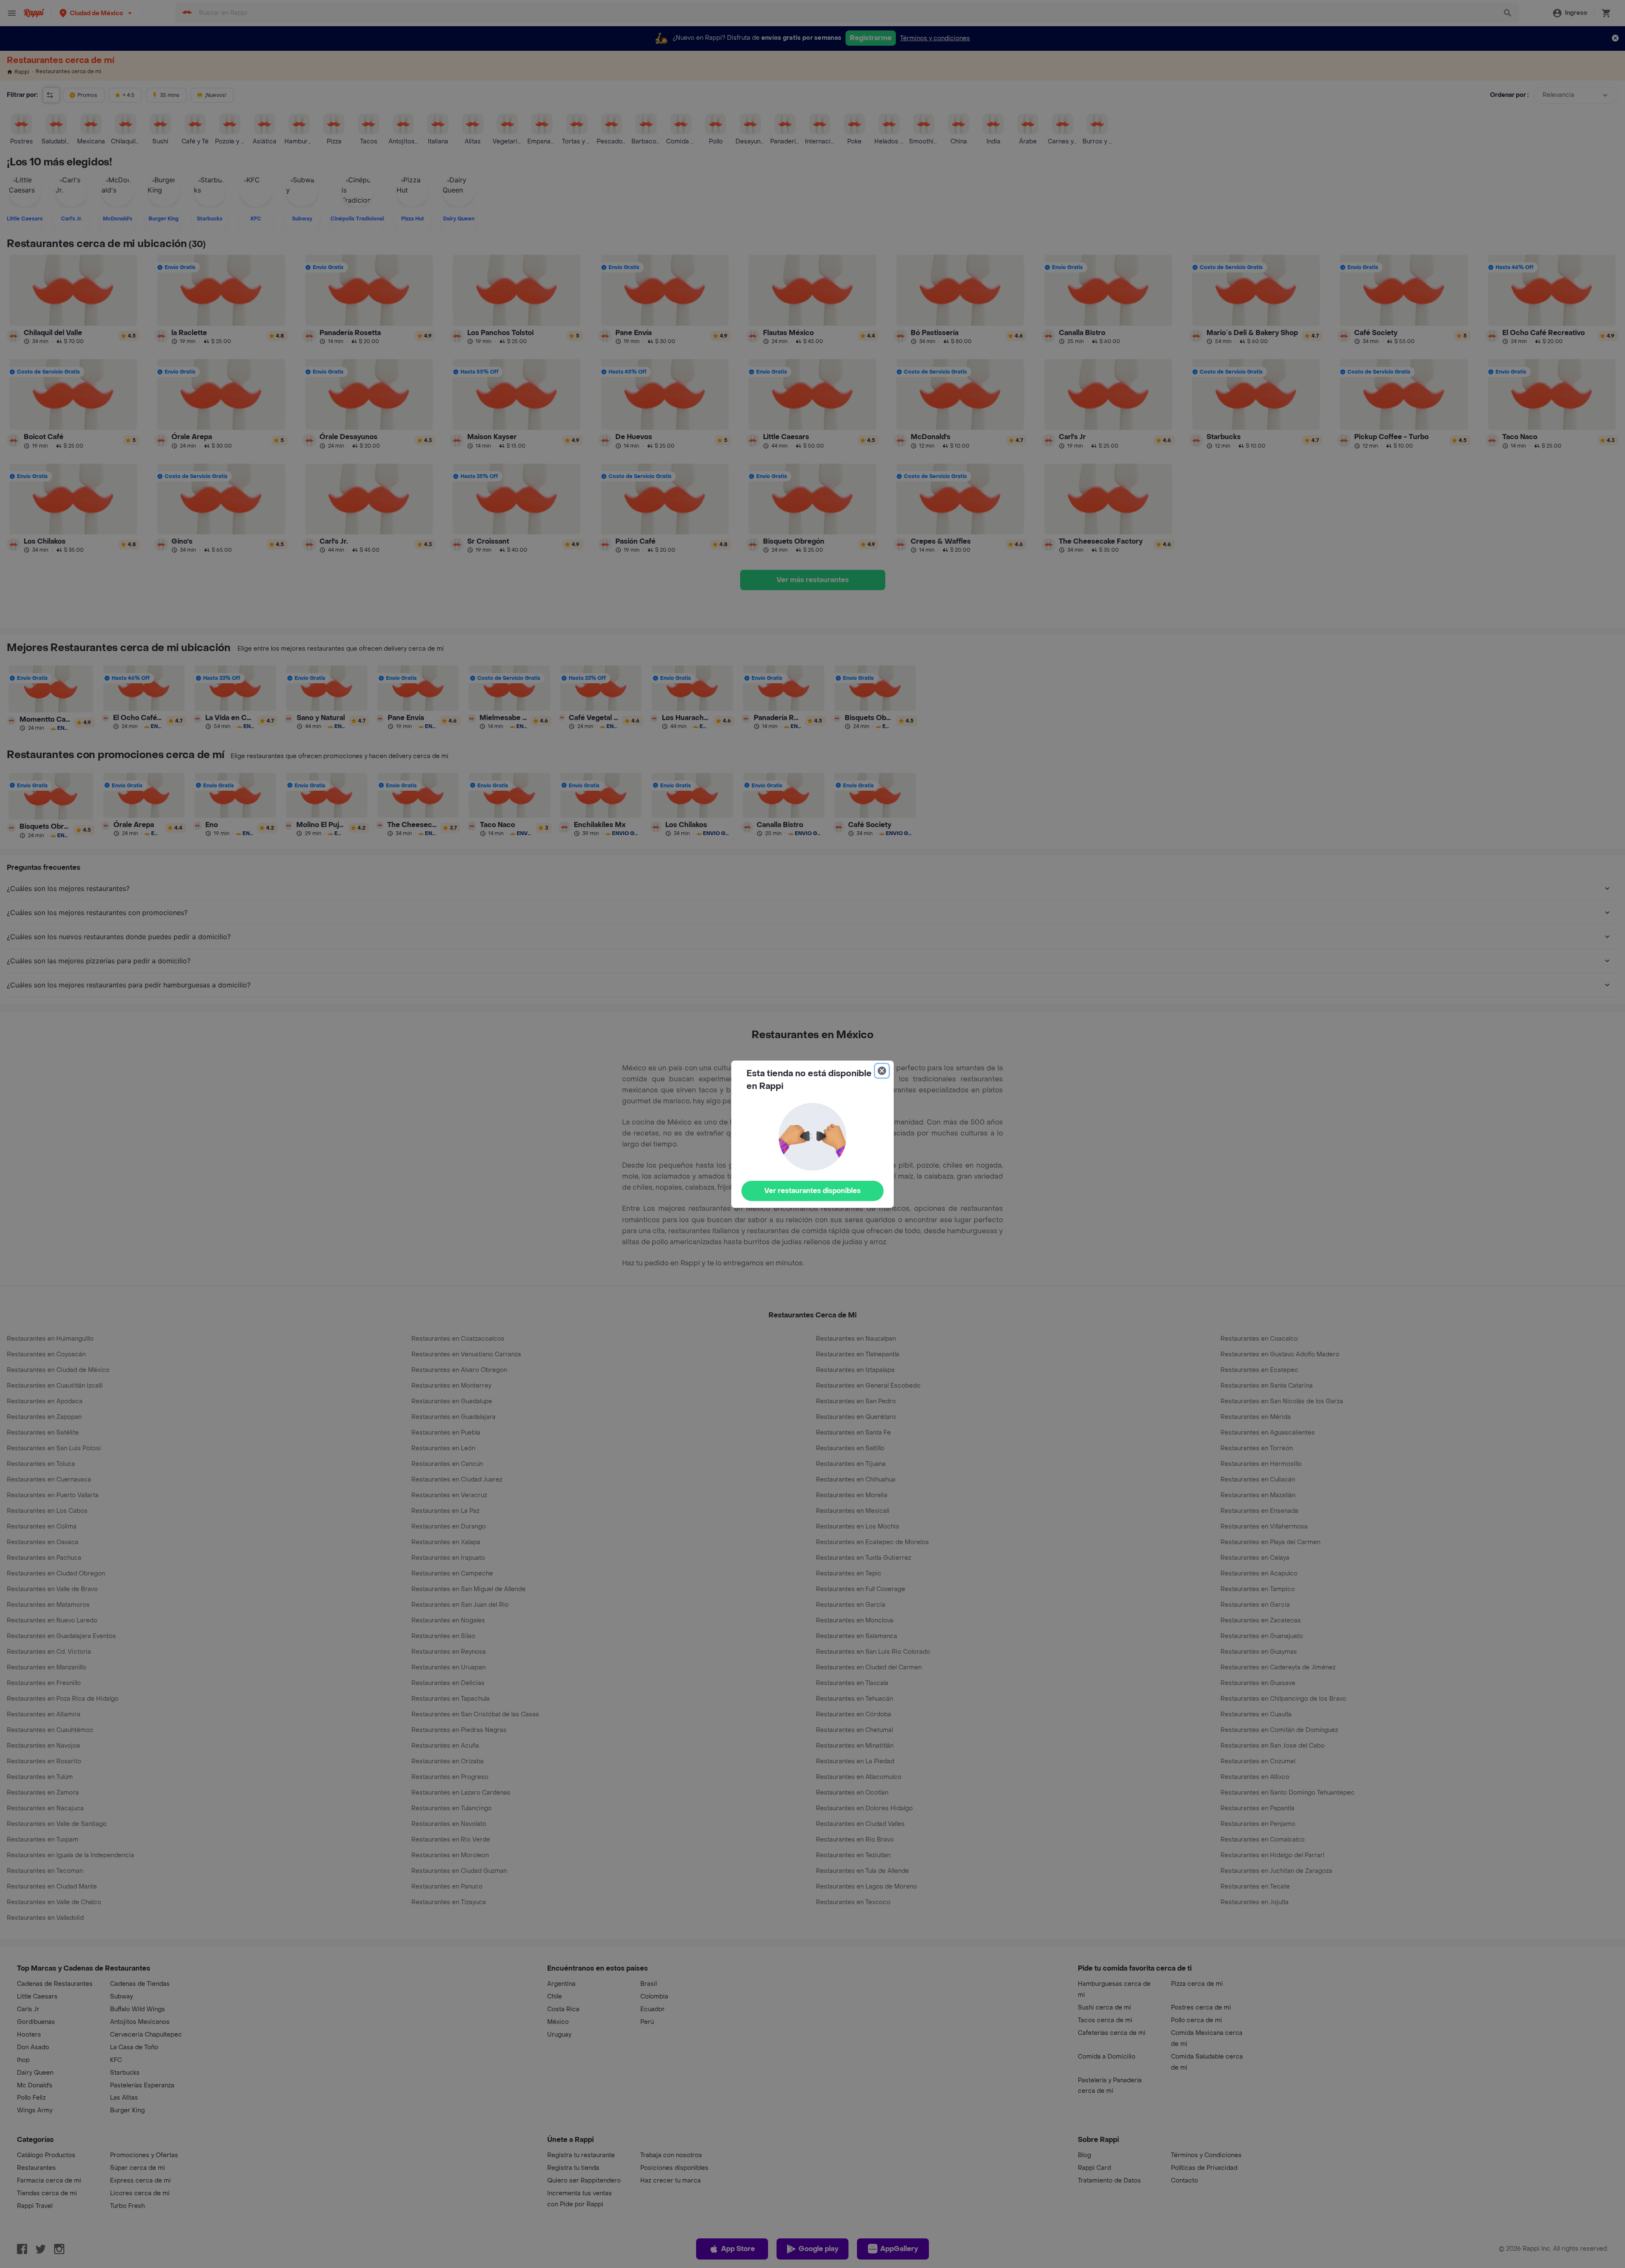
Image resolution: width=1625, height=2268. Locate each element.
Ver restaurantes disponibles (812, 1191)
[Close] (882, 1071)
